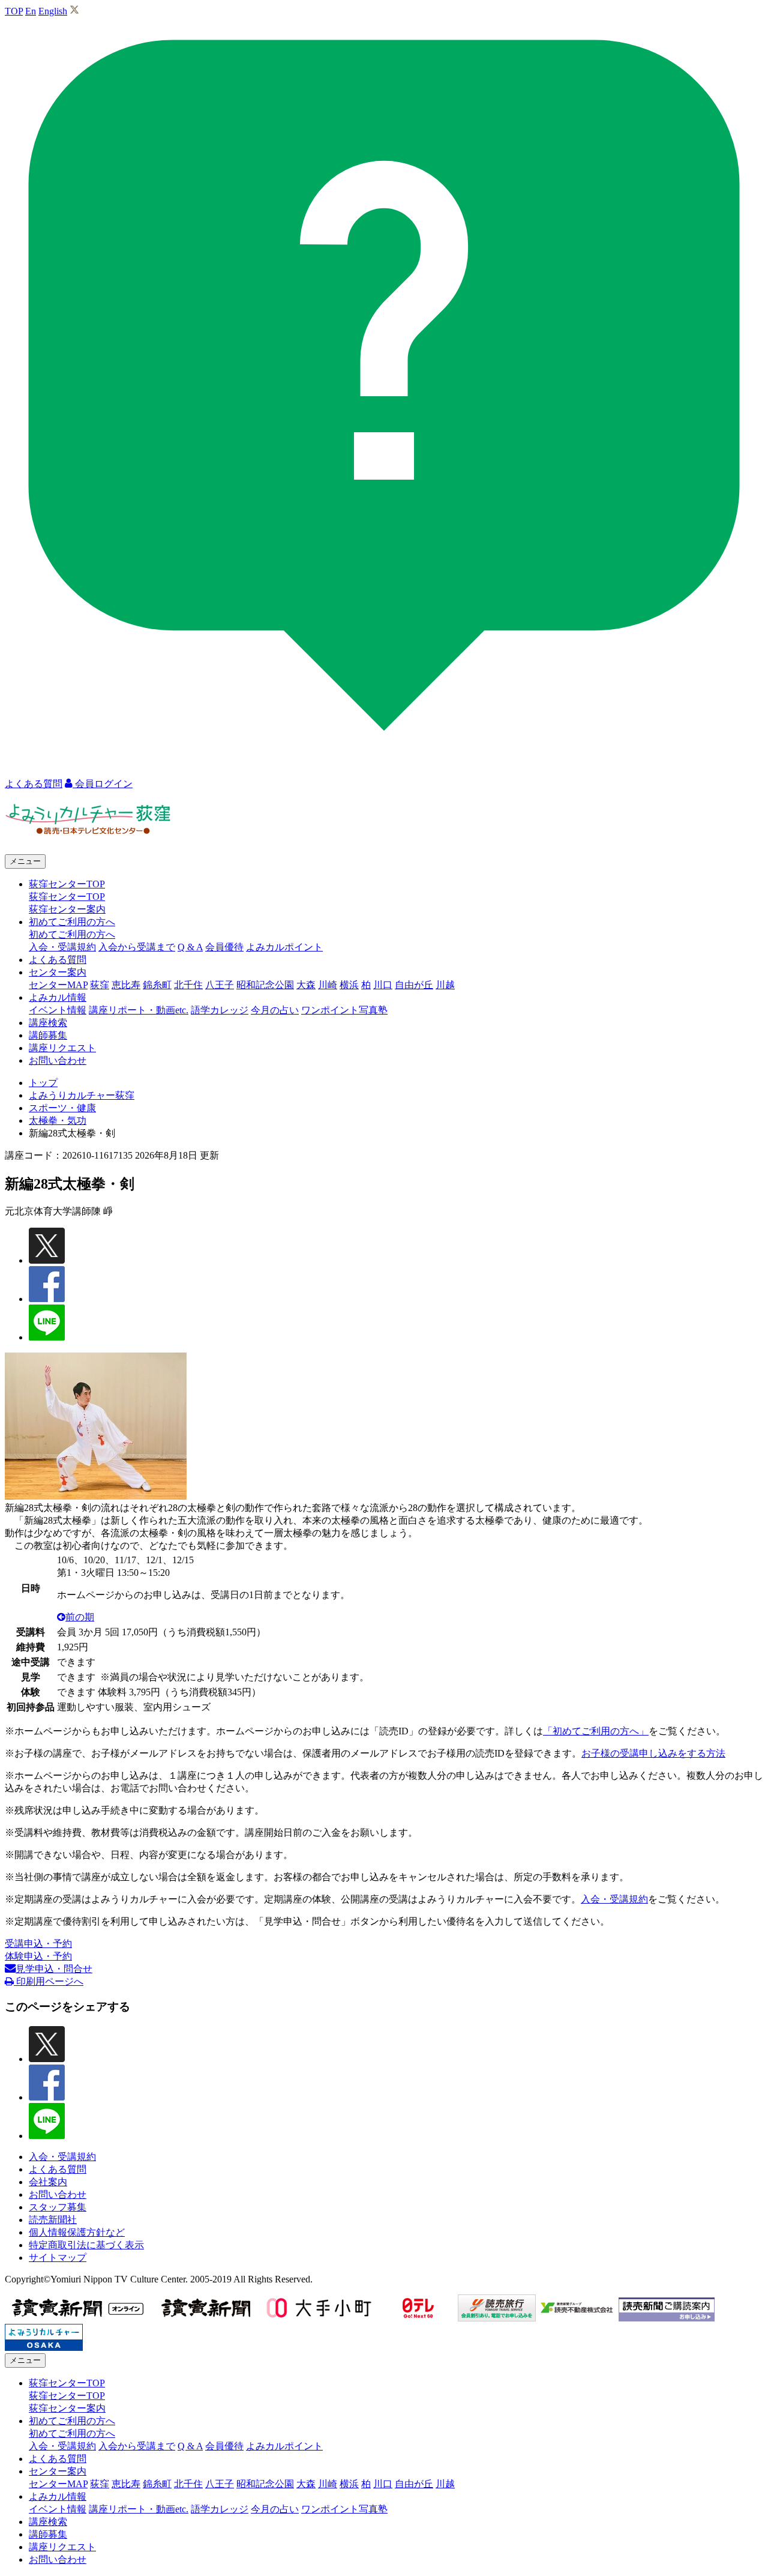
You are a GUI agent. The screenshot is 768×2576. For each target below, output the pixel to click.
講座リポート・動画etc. (139, 1010)
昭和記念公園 (265, 985)
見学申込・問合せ (54, 1969)
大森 (306, 985)
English (53, 11)
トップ (43, 1083)
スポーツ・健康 (62, 1108)
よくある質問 (58, 960)
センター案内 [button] (58, 972)
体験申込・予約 (38, 1956)
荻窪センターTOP (67, 897)
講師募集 (48, 1035)
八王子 (220, 985)
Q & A (190, 947)
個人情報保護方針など (77, 2232)
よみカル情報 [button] (58, 997)
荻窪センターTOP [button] (67, 884)
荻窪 (100, 985)
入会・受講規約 (62, 947)
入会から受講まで (137, 947)
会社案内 (48, 2182)
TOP (14, 11)
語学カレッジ (220, 1010)
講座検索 (48, 1023)
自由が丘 (414, 985)
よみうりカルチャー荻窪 (82, 1095)
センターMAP (58, 985)
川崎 (328, 985)
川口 (383, 985)
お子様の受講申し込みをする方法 (653, 1753)
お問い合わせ (58, 1060)
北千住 (188, 985)
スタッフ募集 (58, 2207)
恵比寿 (126, 985)
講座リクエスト (62, 1048)
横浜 (349, 985)
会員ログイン (103, 784)
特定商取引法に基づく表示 (86, 2245)
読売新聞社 (53, 2220)
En (31, 11)
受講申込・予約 (38, 1944)
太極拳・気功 (58, 1121)
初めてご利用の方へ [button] (72, 922)
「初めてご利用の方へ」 (596, 1731)
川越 (445, 985)
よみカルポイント (284, 947)
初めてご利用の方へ (72, 934)
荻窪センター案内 (67, 909)
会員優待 (224, 947)
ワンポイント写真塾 (344, 1010)
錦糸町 (157, 985)
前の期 (80, 1617)
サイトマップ (58, 2258)
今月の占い (275, 1010)
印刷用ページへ (49, 1981)
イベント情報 (58, 1010)
